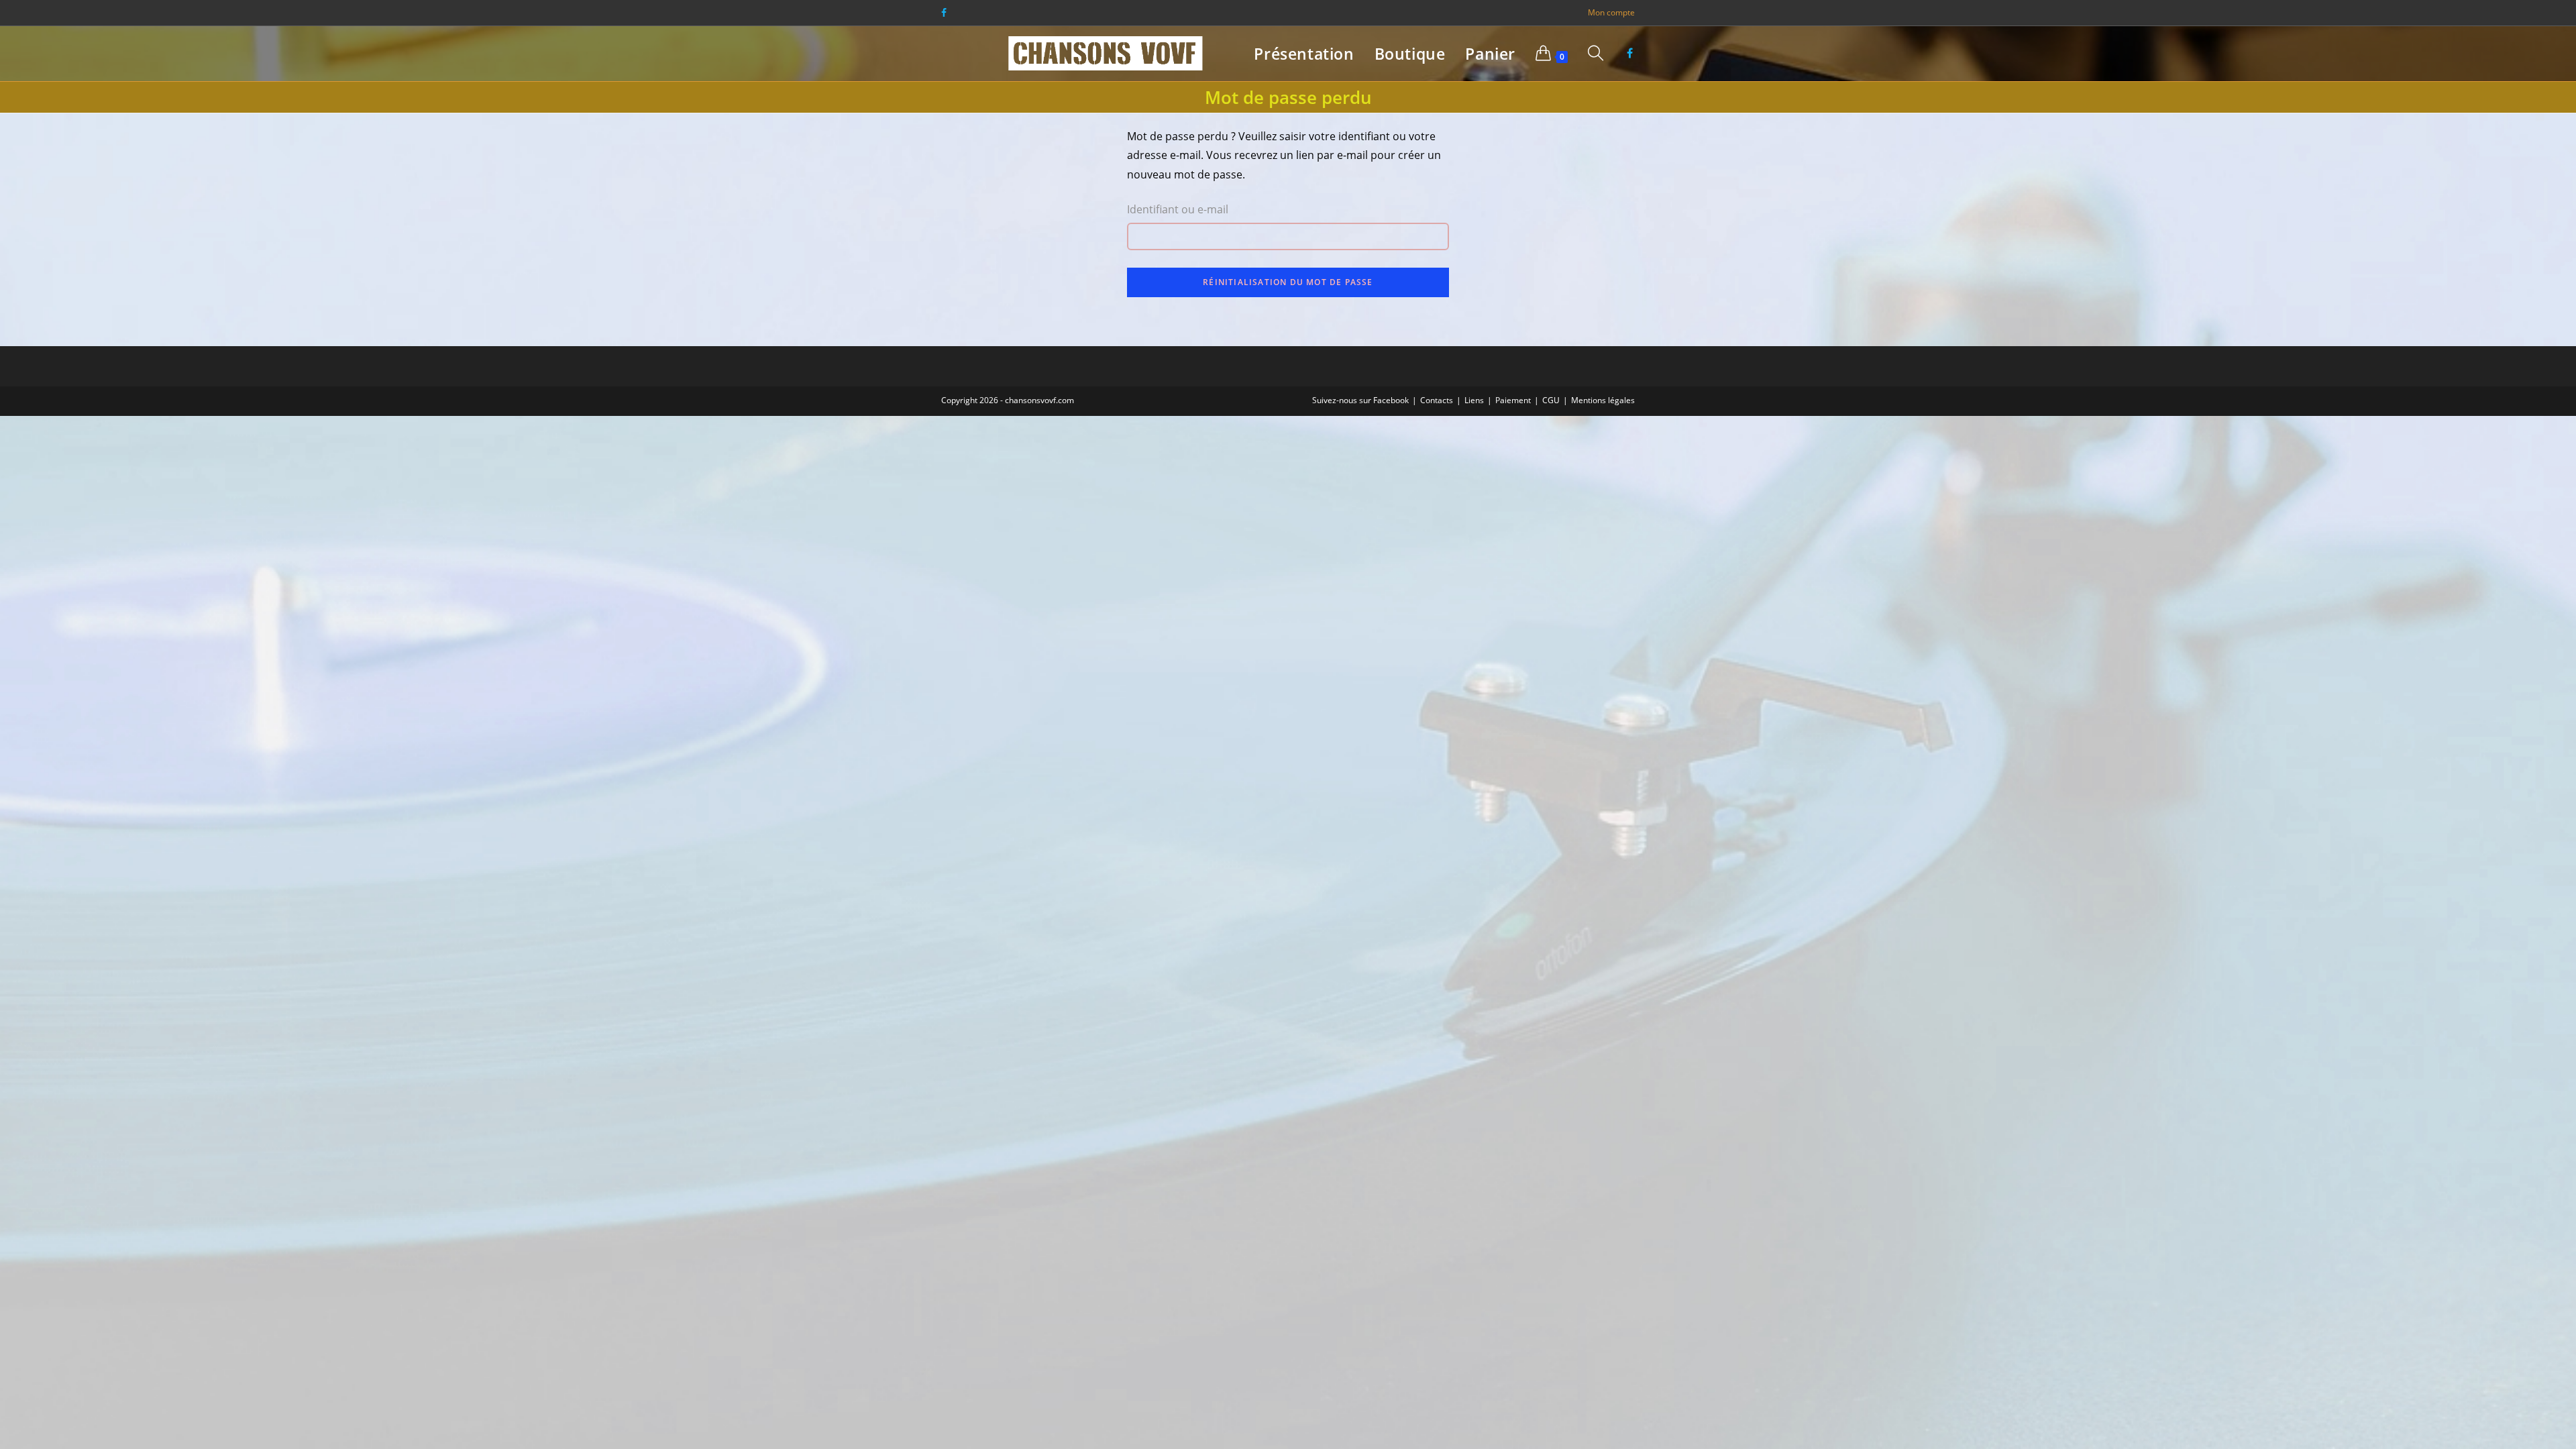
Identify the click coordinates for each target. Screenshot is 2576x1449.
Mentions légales (1603, 400)
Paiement (1513, 400)
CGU (1551, 400)
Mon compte (1611, 12)
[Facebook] (946, 13)
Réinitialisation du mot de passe (1288, 282)
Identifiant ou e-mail (1178, 209)
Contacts (1437, 400)
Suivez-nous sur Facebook (1360, 400)
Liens (1474, 400)
